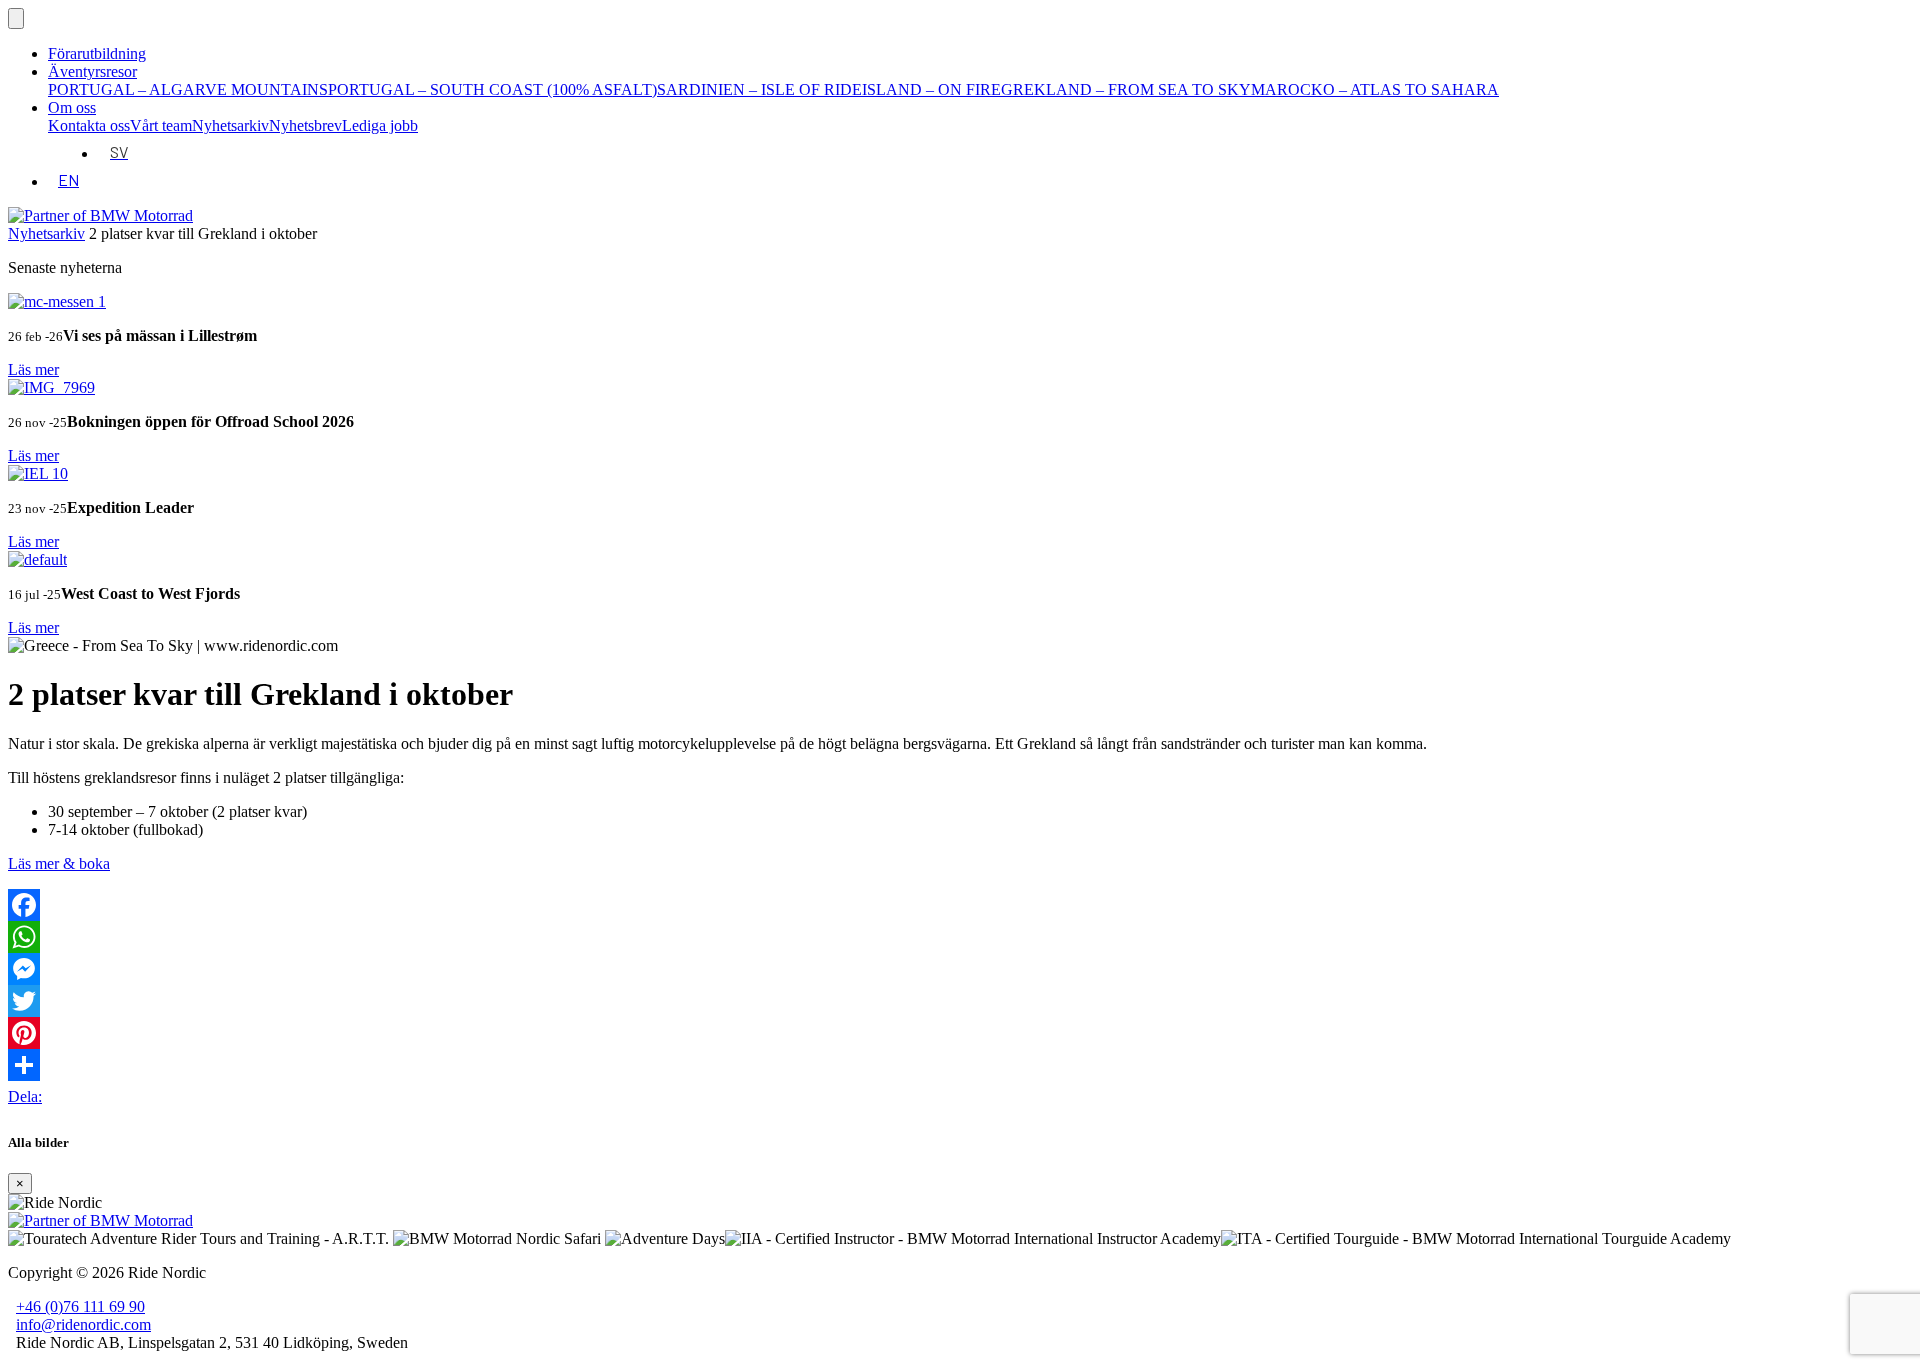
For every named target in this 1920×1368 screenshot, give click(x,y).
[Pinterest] (960, 1033)
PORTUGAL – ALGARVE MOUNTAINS (188, 89)
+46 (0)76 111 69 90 (80, 1306)
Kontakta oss (89, 125)
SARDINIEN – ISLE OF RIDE (759, 89)
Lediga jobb (380, 125)
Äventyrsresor (92, 71)
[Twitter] (960, 1001)
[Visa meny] (16, 18)
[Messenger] (960, 969)
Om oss (72, 107)
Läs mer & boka (59, 863)
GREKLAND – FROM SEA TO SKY (1126, 89)
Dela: (25, 1096)
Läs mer (33, 369)
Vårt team (161, 125)
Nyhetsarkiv (230, 125)
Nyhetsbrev (305, 125)
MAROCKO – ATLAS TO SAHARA (1375, 89)
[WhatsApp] (960, 937)
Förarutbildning (97, 53)
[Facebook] (960, 905)
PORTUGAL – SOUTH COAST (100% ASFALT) (492, 89)
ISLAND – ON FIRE (931, 89)
